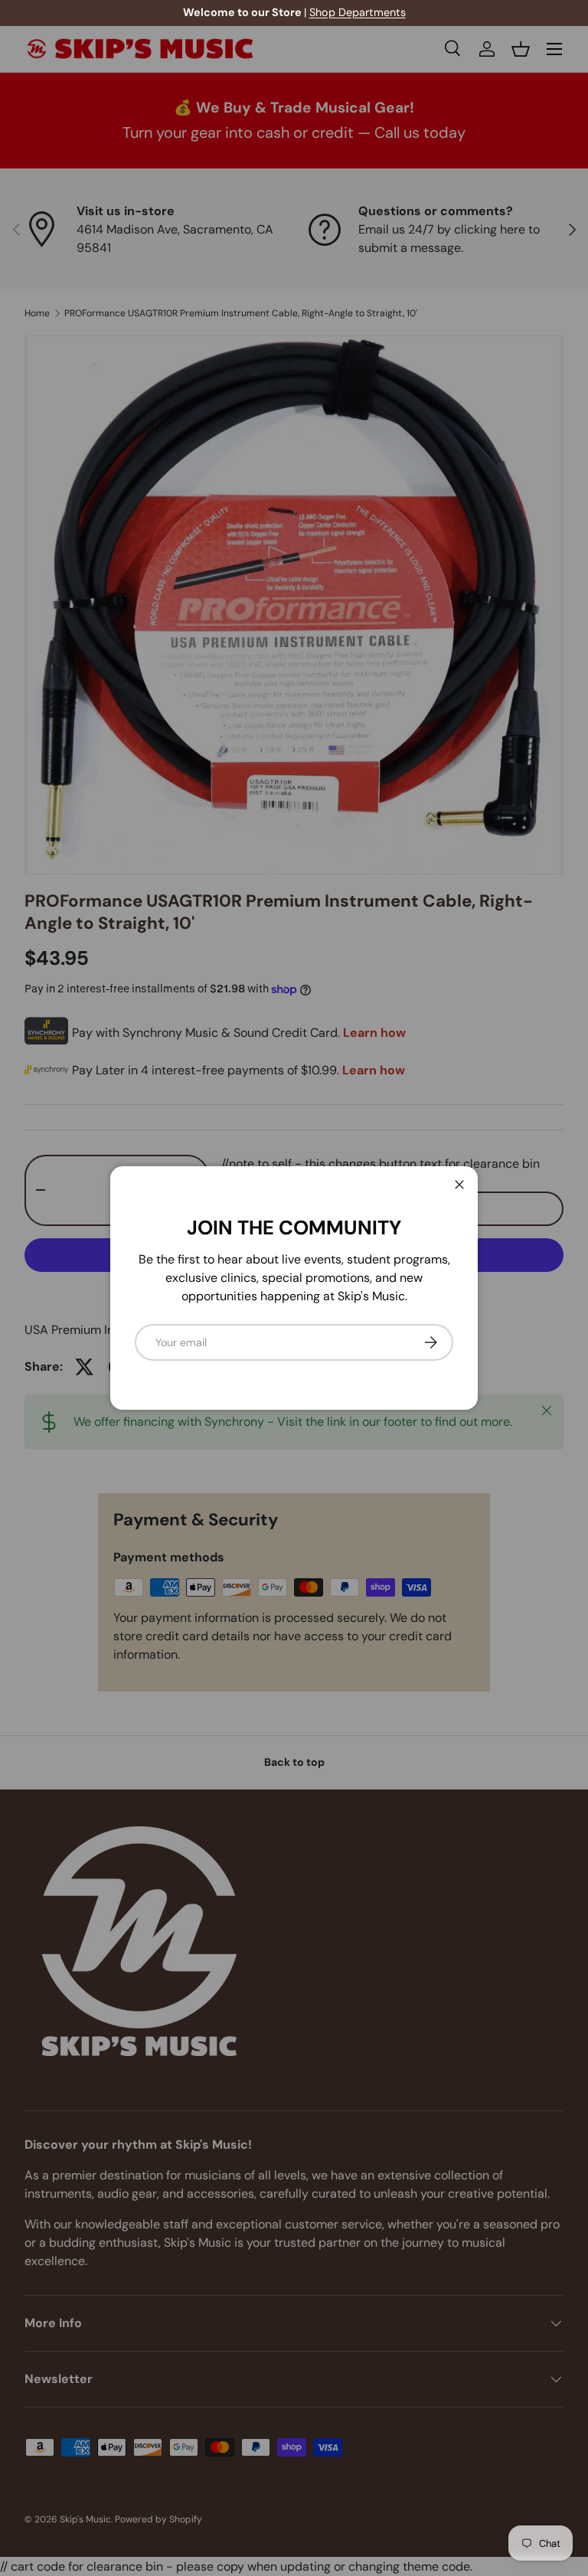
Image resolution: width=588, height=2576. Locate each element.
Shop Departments (109, 12)
